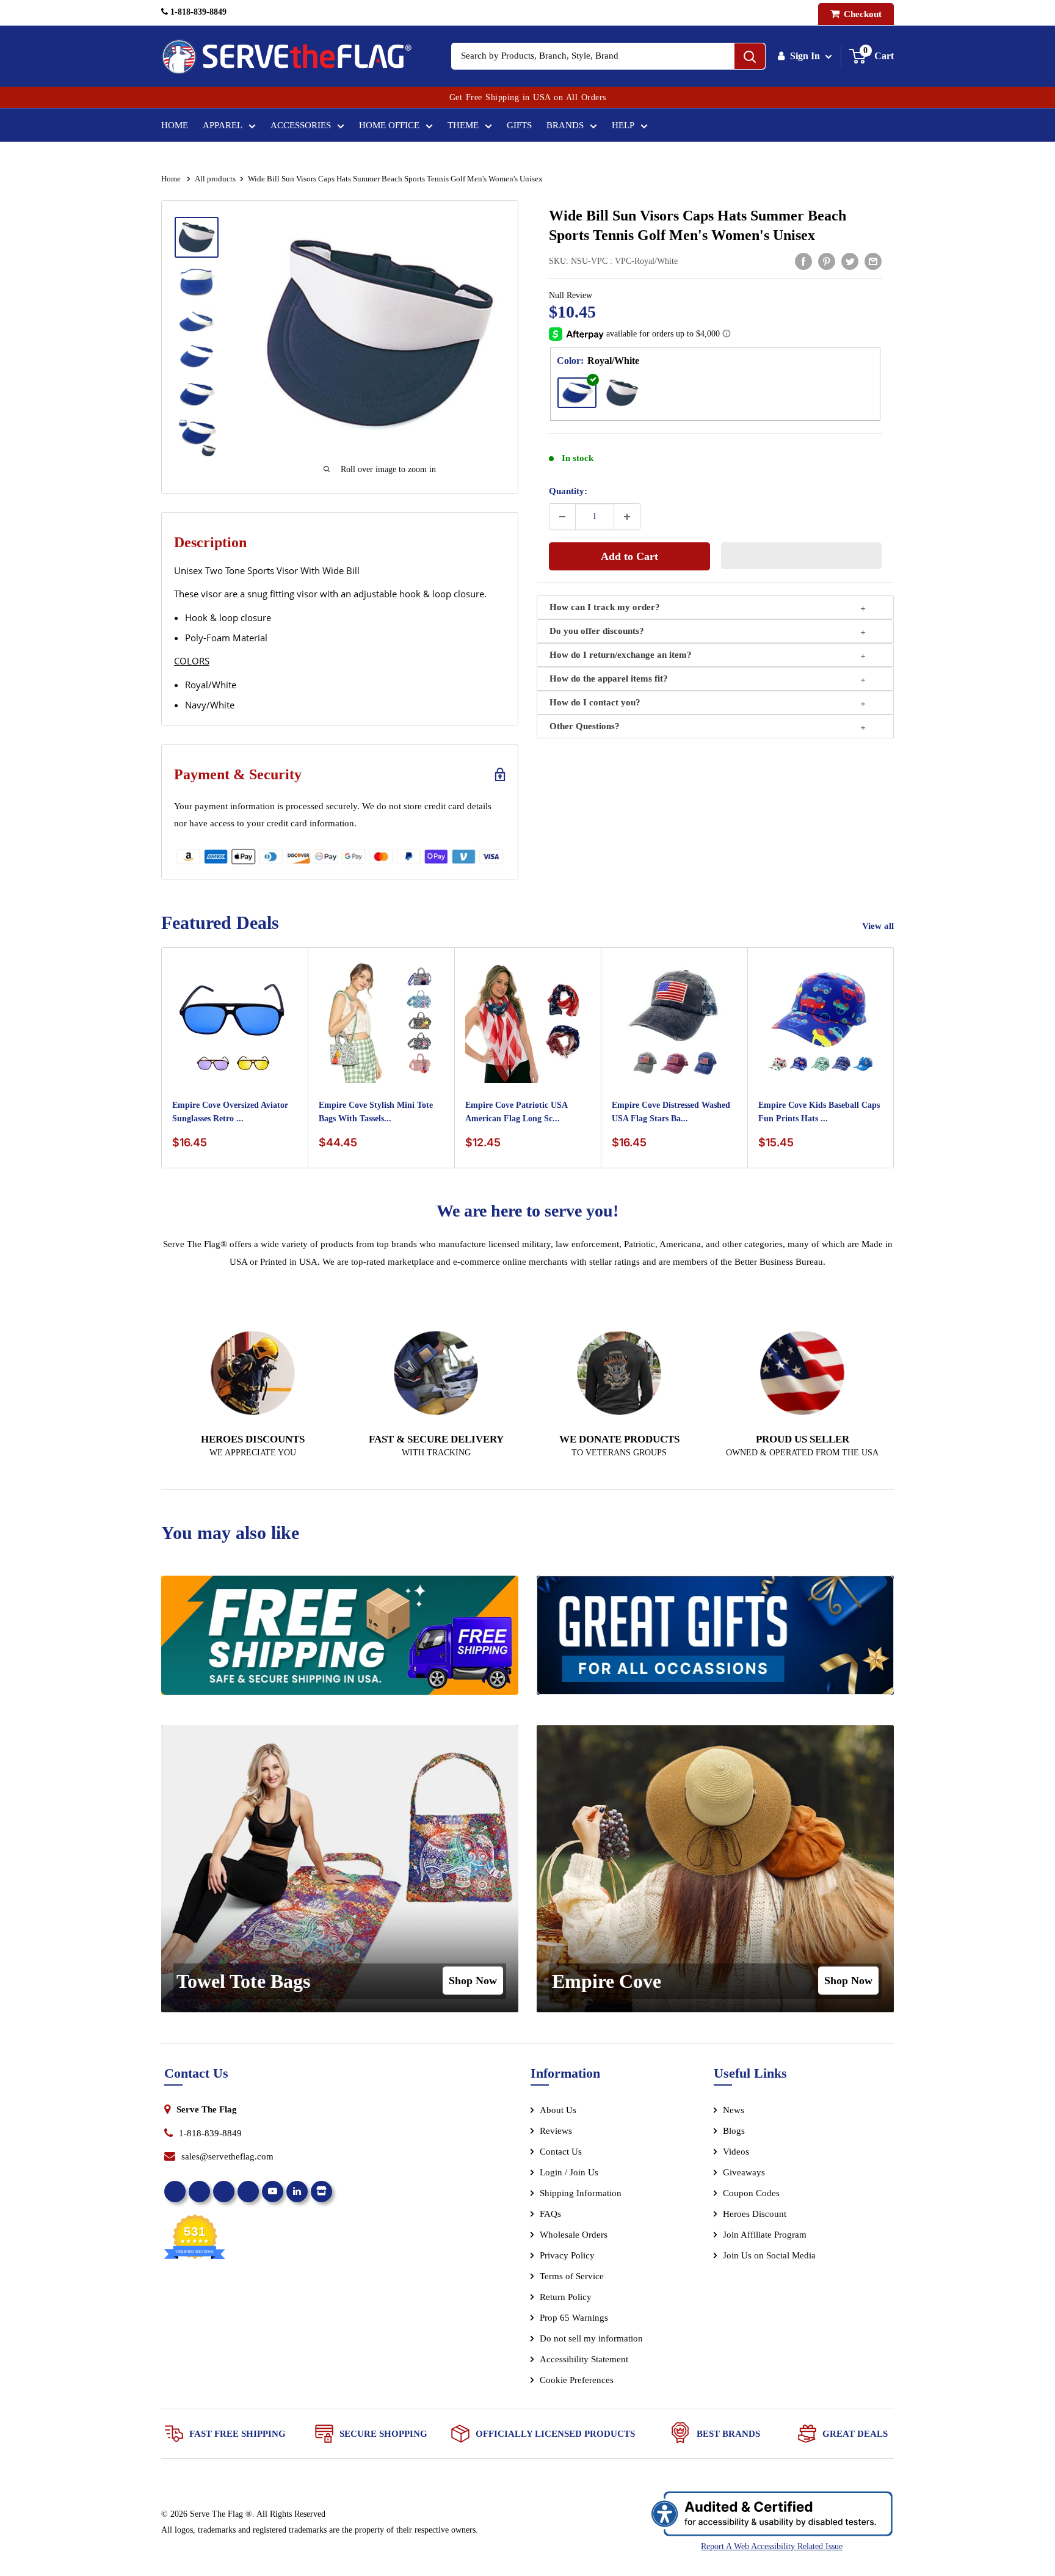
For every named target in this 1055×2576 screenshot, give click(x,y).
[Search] (750, 56)
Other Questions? (585, 726)
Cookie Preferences (577, 2380)
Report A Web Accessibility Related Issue (772, 2546)
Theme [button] (463, 125)
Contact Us (561, 2152)
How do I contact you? (595, 702)
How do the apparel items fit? (609, 679)
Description (210, 542)
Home (175, 125)
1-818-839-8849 (197, 12)
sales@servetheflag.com (227, 2156)
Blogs (734, 2131)
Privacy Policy (567, 2255)
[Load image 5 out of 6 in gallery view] (197, 394)
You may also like (230, 1533)
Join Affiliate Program (781, 2237)
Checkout (861, 14)
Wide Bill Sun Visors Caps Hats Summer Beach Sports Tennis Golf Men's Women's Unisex (698, 225)
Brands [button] (565, 125)
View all (879, 926)
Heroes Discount (755, 2214)
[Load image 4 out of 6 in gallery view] (197, 356)
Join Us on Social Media (769, 2255)
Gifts (519, 125)
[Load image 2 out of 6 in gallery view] (197, 282)
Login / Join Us (569, 2172)
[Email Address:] (873, 261)
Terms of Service (572, 2276)
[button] (802, 556)
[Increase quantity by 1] (627, 517)
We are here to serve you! (527, 1211)
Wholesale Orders (574, 2235)
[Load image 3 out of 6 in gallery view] (197, 321)
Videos (736, 2152)
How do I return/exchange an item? (621, 655)
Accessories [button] (301, 125)
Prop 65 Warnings (574, 2318)
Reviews (556, 2131)
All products (215, 179)
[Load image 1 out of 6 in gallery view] (197, 237)
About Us (558, 2110)
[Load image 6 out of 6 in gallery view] (197, 438)
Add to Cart (629, 556)
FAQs (550, 2214)
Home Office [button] (389, 125)
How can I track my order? (605, 607)
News (734, 2110)
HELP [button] (623, 125)
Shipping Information (581, 2193)
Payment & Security (238, 774)
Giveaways (744, 2172)
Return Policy (566, 2297)
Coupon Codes (751, 2193)
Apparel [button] (223, 125)
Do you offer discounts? (597, 631)
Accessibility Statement (584, 2359)
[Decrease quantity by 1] (562, 517)
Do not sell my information (591, 2338)
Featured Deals (220, 922)
